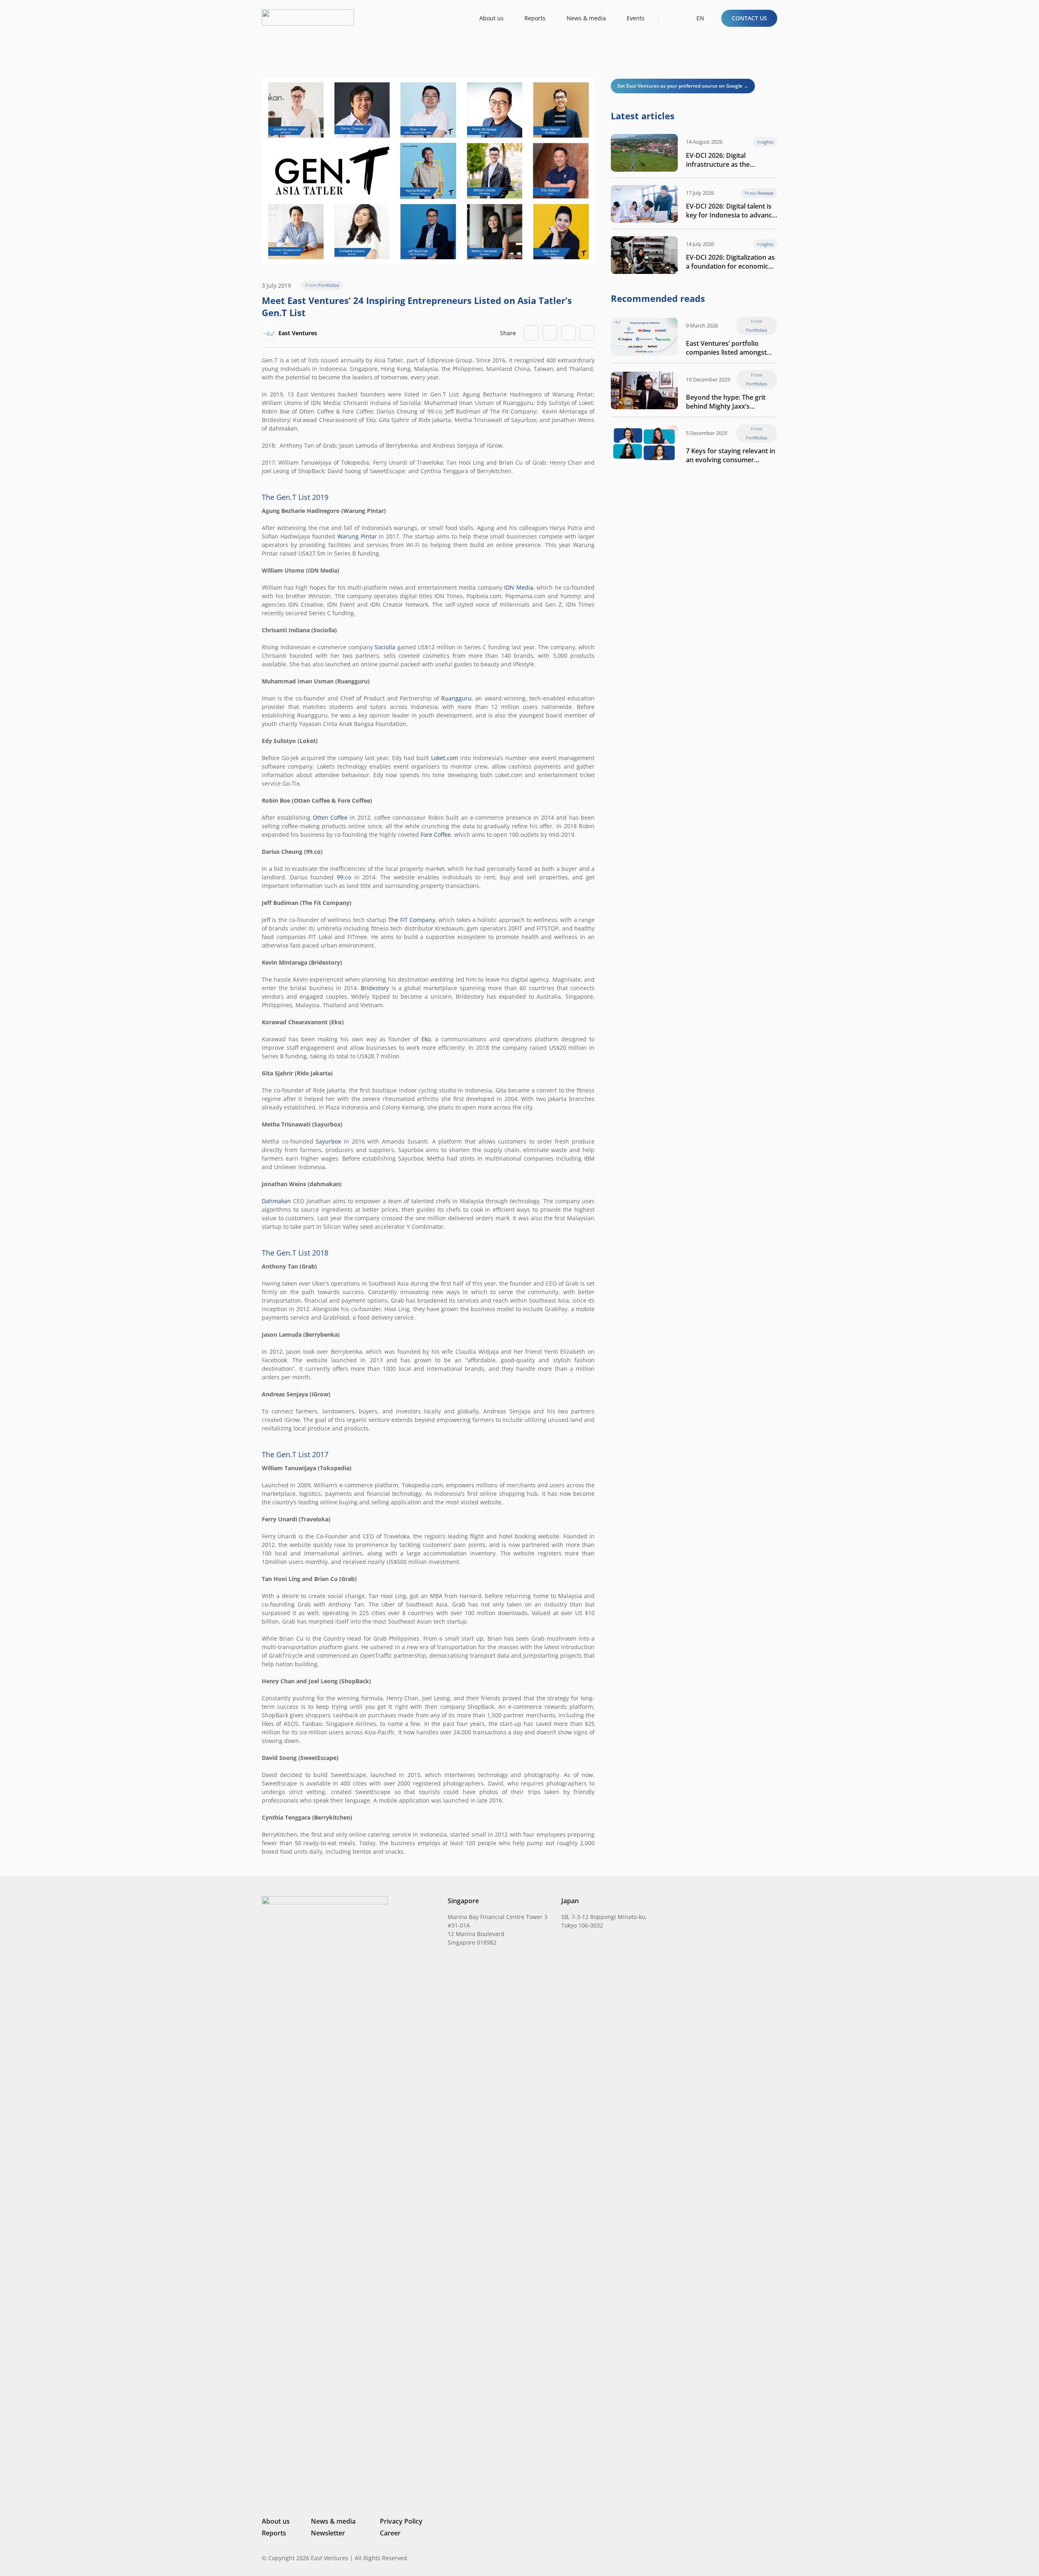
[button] (672, 18)
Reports (274, 2533)
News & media (333, 2521)
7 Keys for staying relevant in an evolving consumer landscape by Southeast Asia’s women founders (731, 455)
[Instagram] (732, 2558)
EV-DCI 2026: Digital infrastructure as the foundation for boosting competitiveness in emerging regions (730, 160)
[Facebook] (761, 2558)
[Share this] (550, 333)
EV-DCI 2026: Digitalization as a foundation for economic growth (730, 262)
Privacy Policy (401, 2521)
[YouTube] (774, 2558)
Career (390, 2533)
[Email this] (531, 333)
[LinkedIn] (719, 2558)
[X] (747, 2559)
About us (276, 2521)
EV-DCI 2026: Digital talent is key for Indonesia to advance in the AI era (731, 211)
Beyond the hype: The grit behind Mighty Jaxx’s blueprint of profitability (726, 402)
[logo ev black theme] (308, 17)
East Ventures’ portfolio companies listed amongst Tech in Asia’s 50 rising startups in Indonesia (726, 348)
